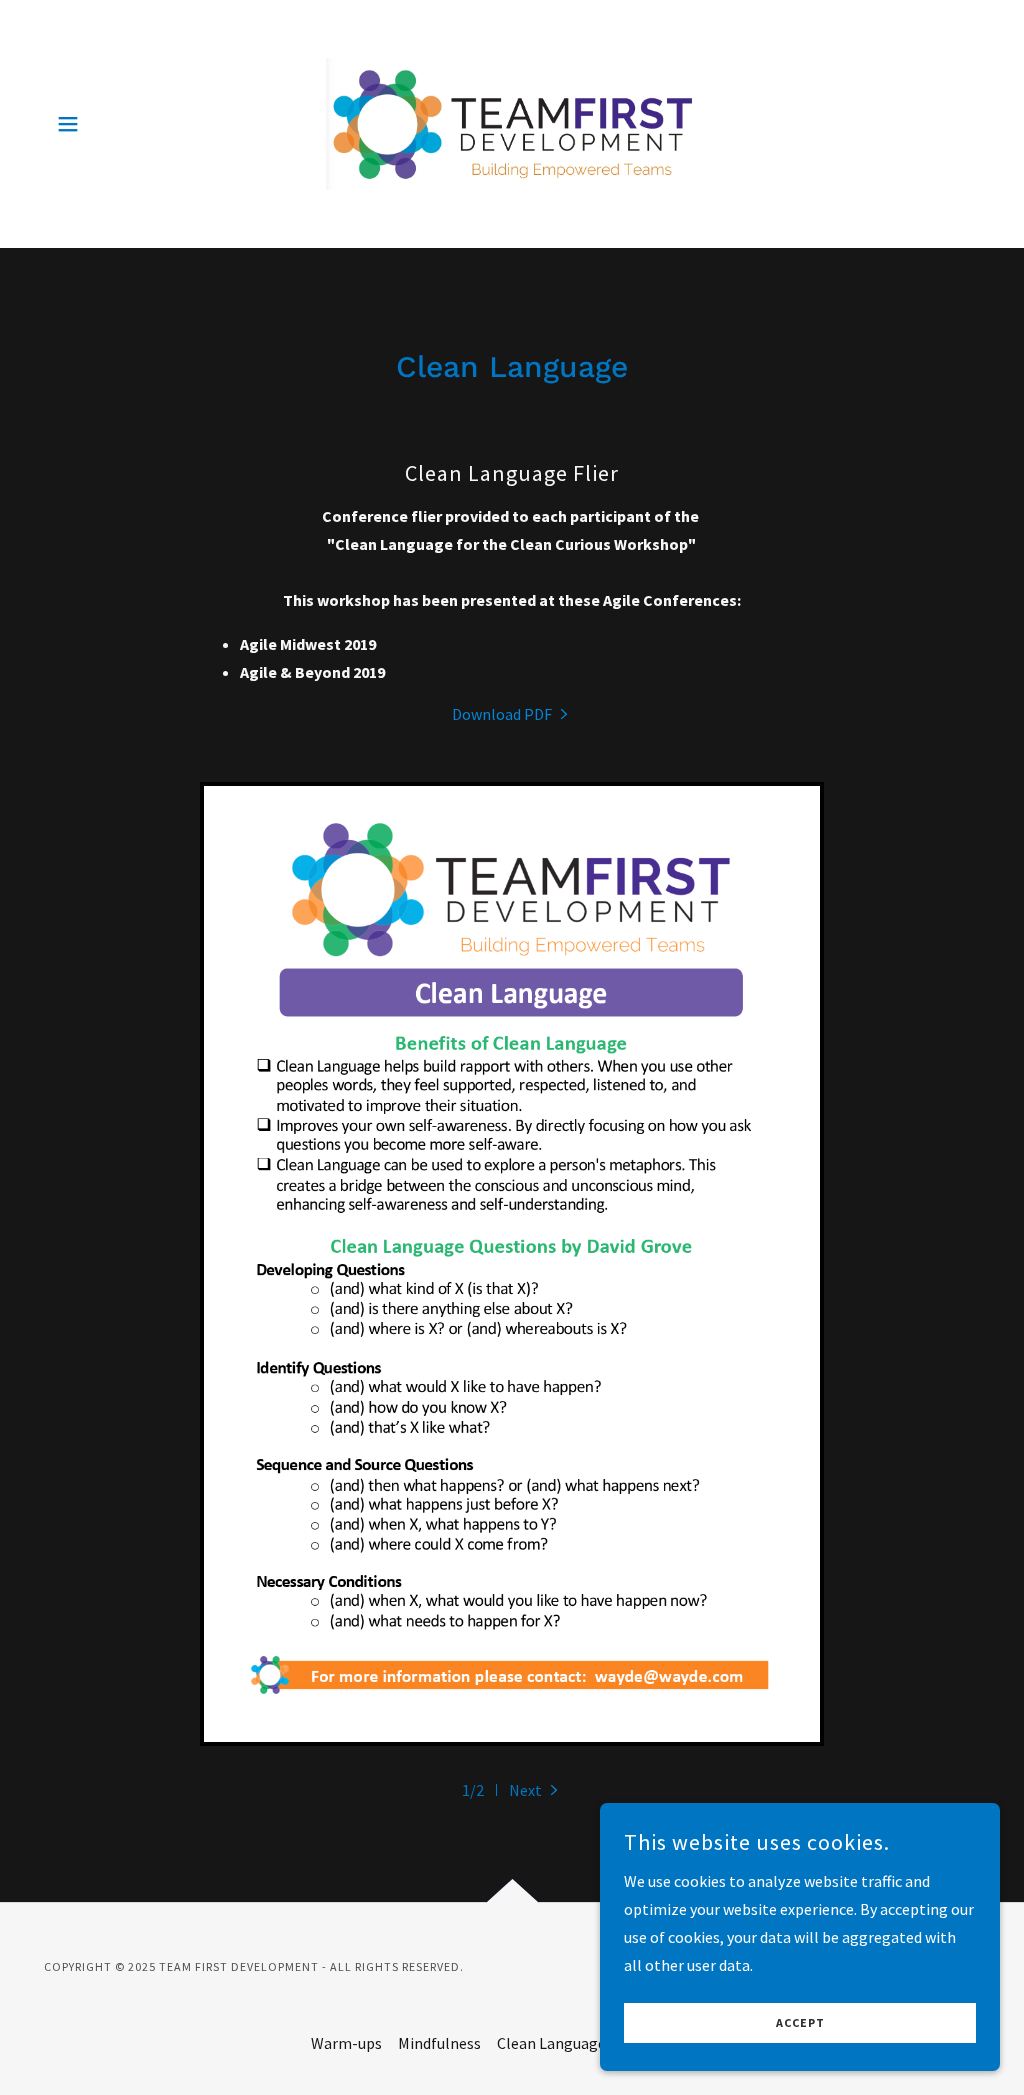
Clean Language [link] (551, 2043)
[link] (511, 122)
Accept (800, 2023)
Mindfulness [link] (439, 2043)
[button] (68, 124)
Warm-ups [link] (346, 2043)
